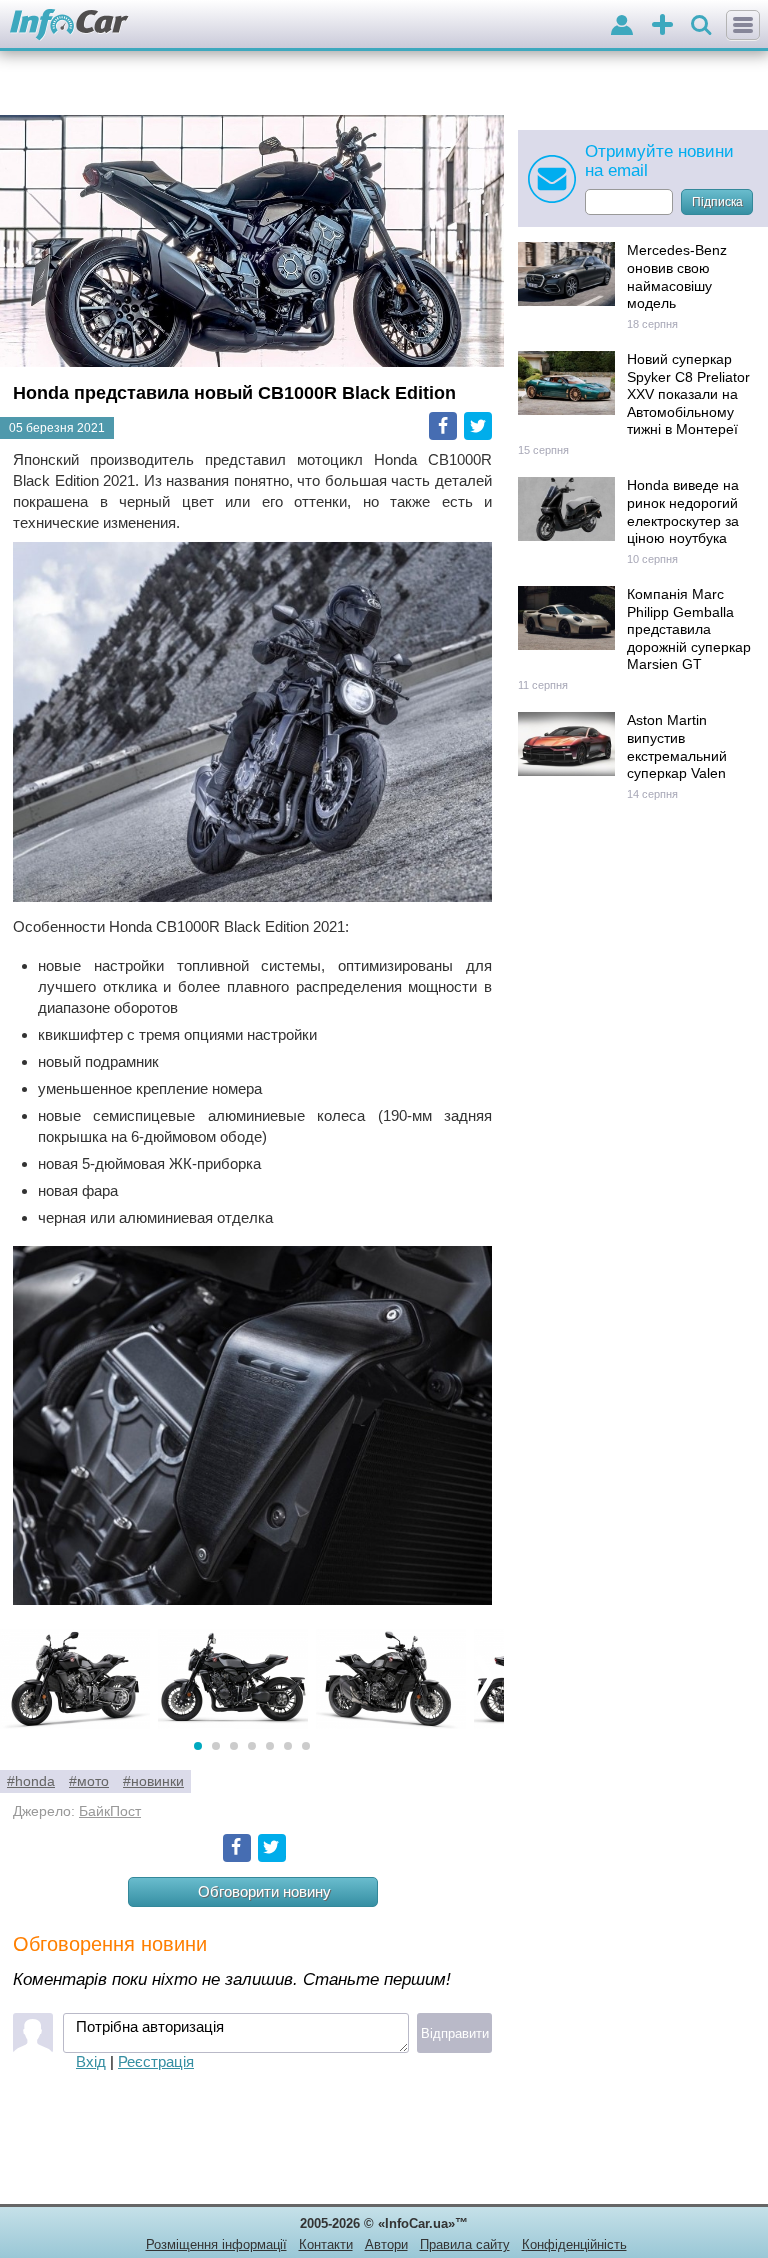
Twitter (478, 426)
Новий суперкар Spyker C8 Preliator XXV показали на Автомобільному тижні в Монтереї (688, 394)
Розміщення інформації (216, 2244)
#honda (31, 1781)
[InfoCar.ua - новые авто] (69, 25)
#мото (89, 1781)
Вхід (91, 2061)
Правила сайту (465, 2244)
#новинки (153, 1781)
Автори (386, 2244)
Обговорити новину (264, 1891)
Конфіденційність (574, 2244)
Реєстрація (156, 2061)
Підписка (717, 202)
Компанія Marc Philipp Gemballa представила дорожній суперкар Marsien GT (689, 629)
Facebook (443, 426)
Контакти (326, 2244)
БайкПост (110, 1811)
